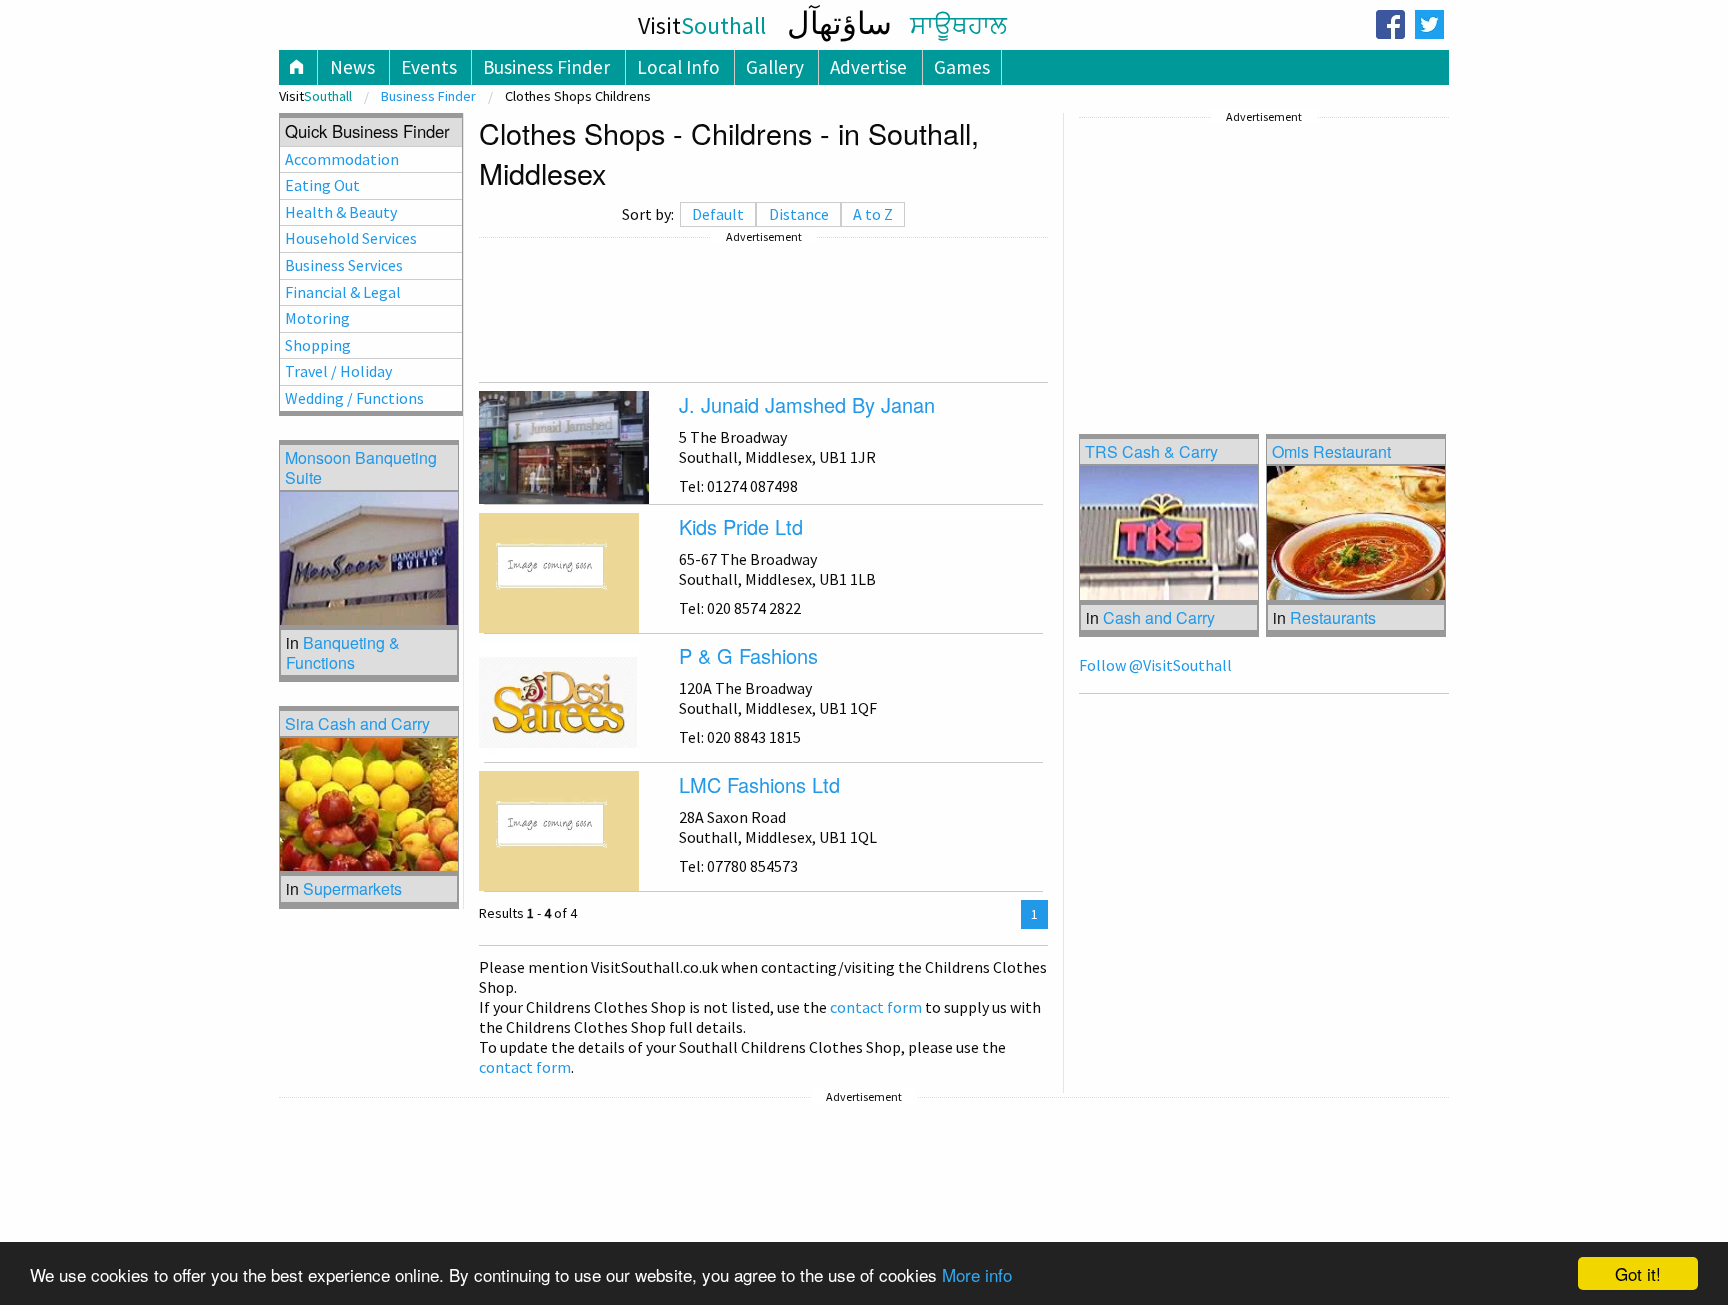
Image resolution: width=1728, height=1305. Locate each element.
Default (718, 214)
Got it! (1638, 1273)
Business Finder (546, 67)
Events (429, 67)
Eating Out (322, 185)
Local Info (678, 67)
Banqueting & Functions (343, 652)
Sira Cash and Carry (357, 723)
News (352, 67)
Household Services (351, 238)
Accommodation (342, 159)
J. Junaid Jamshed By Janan (807, 404)
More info (977, 1274)
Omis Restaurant (1331, 451)
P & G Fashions (748, 655)
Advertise (868, 67)
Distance (799, 214)
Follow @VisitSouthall (1155, 665)
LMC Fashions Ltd (759, 784)
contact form (876, 1007)
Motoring (317, 318)
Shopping (318, 345)
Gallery (775, 67)
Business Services (344, 265)
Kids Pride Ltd (741, 526)
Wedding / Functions (354, 398)
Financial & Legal (343, 292)
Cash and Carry (1159, 617)
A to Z (873, 214)
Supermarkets (352, 888)
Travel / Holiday (338, 371)
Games (962, 67)
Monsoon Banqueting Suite (361, 467)
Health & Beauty (341, 212)
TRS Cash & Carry (1151, 451)
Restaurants (1333, 617)
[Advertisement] (763, 310)
